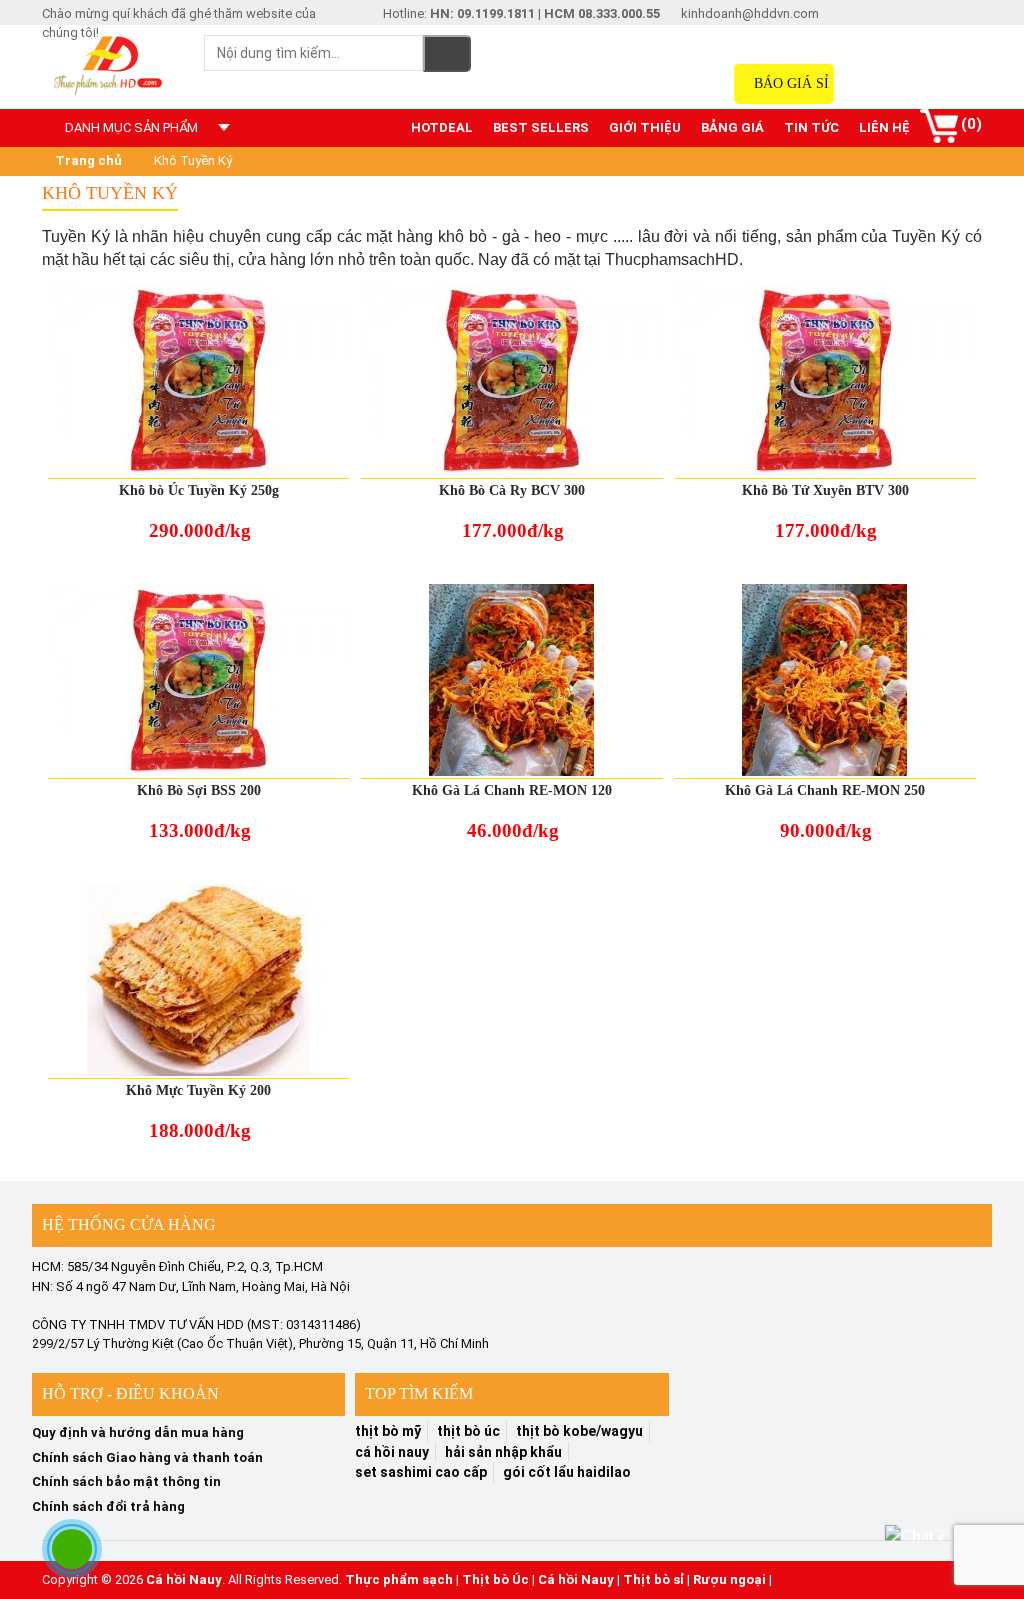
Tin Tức (811, 127)
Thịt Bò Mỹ (388, 1431)
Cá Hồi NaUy (392, 1452)
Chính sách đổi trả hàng (108, 1506)
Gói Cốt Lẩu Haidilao (567, 1472)
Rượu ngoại (729, 1579)
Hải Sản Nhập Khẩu (503, 1452)
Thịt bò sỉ (653, 1579)
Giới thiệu (645, 127)
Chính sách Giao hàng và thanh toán (147, 1457)
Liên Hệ (884, 127)
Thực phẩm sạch (399, 1579)
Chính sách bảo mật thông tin (126, 1481)
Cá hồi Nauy (184, 1579)
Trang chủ (87, 160)
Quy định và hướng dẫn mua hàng (138, 1432)
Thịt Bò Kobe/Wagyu (579, 1431)
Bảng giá (732, 127)
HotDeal (442, 127)
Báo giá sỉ (789, 83)
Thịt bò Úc (495, 1579)
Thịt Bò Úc (468, 1431)
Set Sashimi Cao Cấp (421, 1472)
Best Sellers (541, 127)
